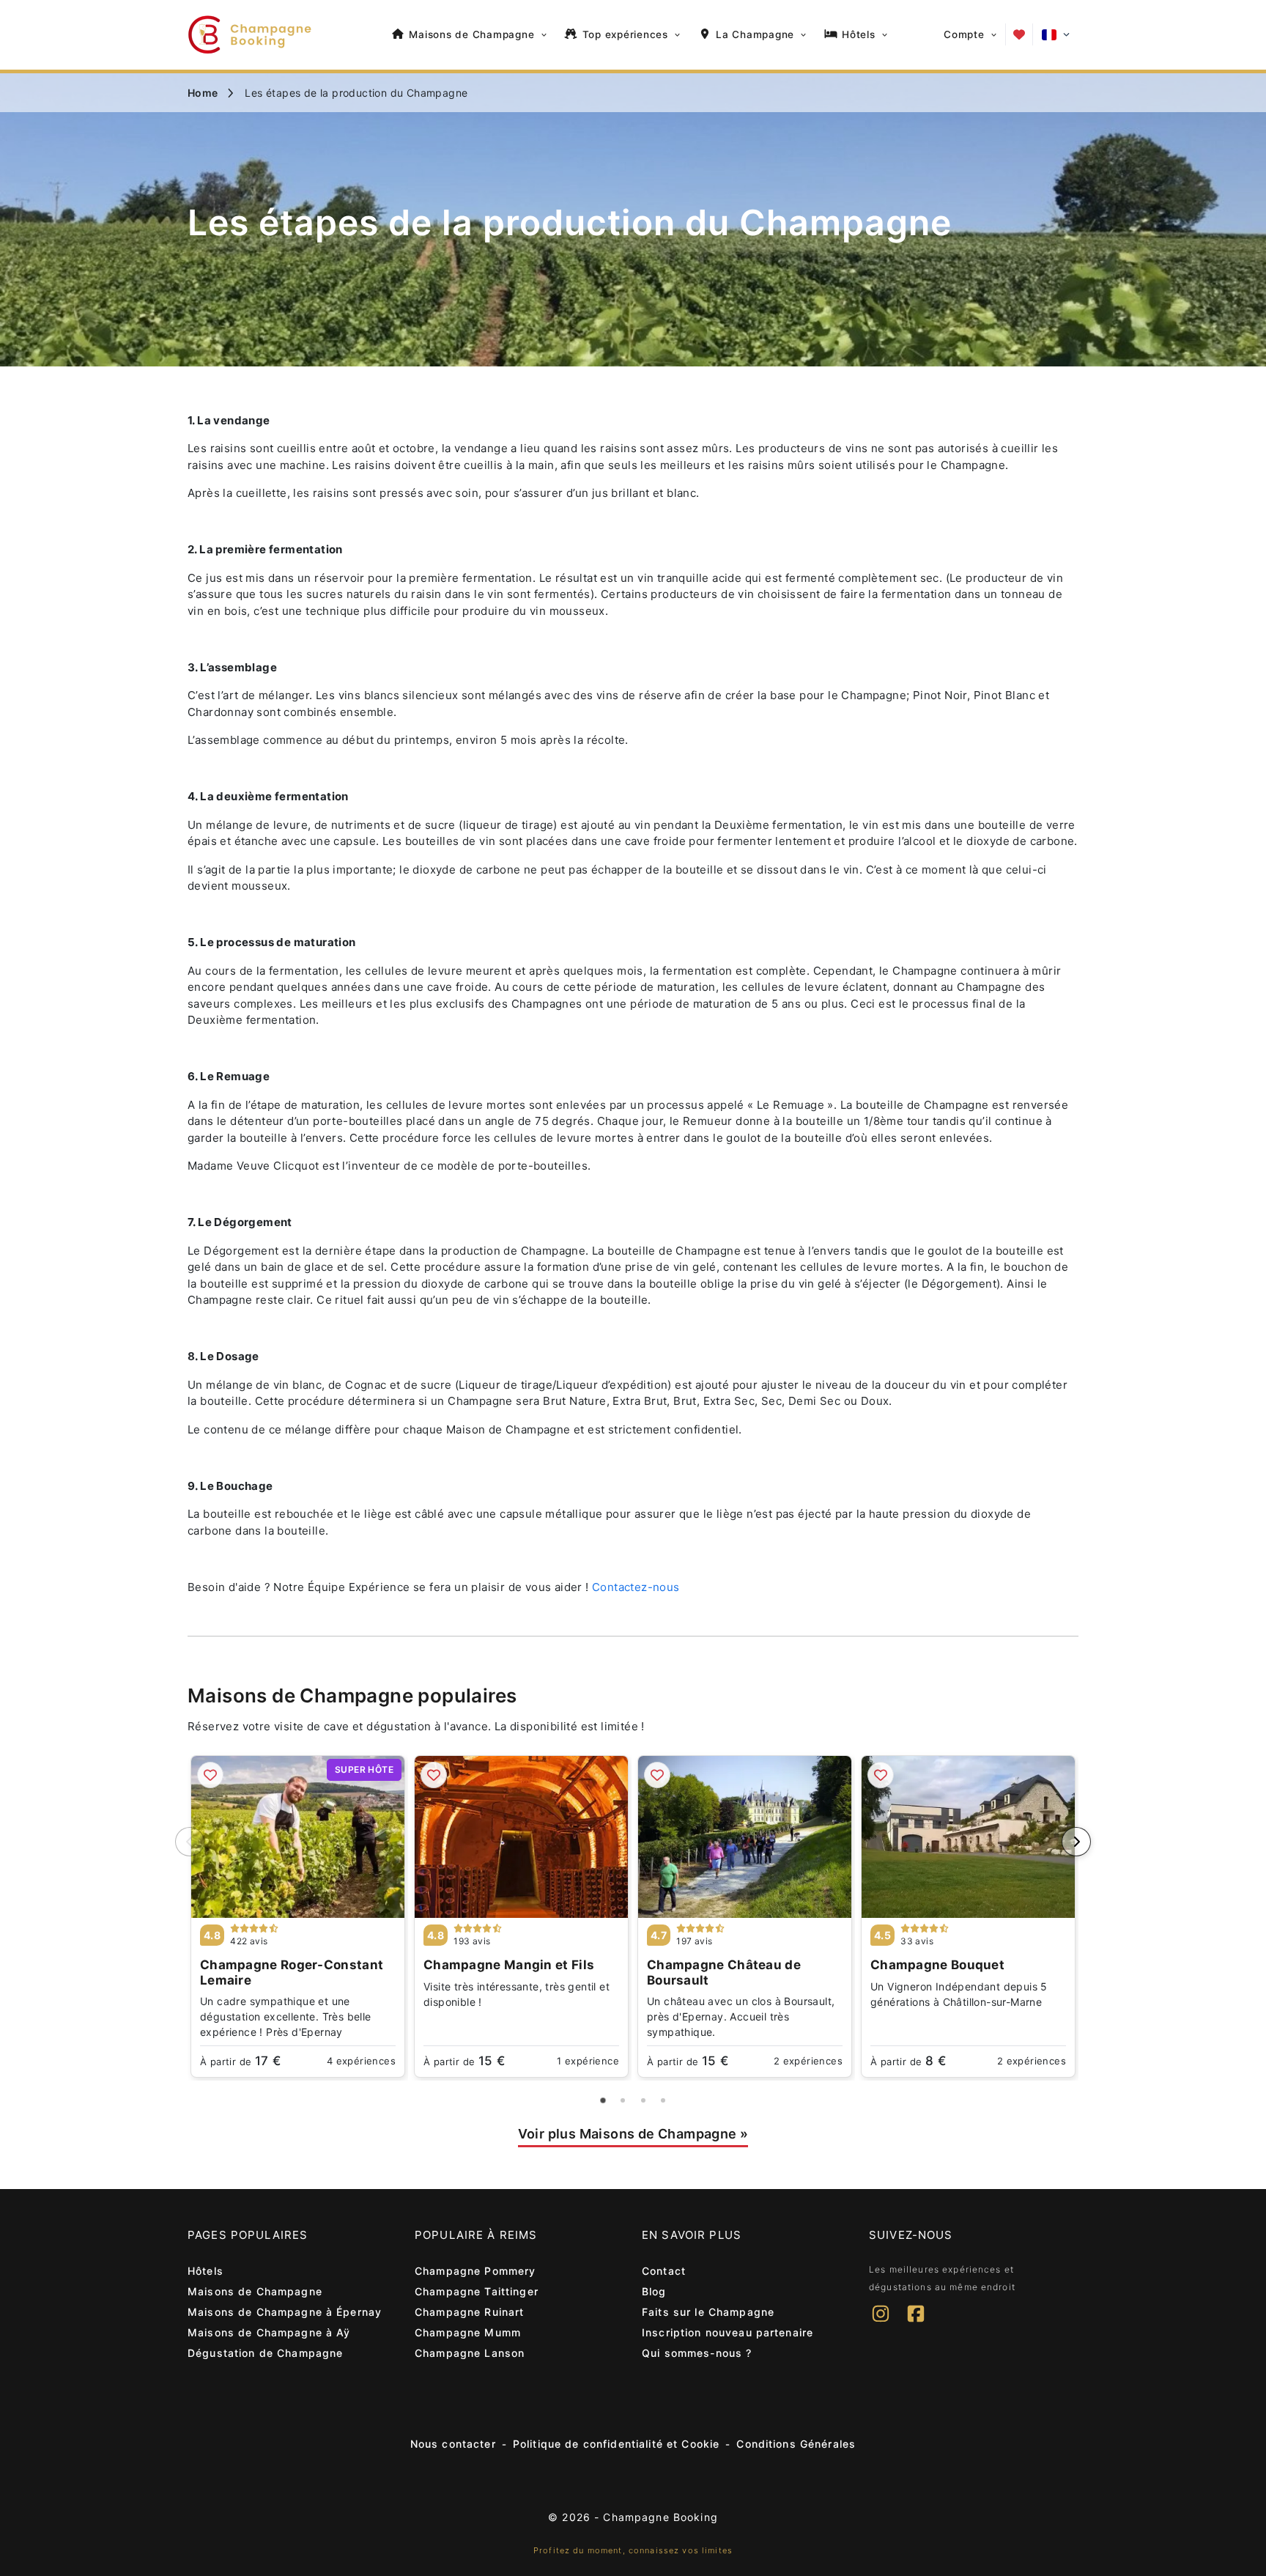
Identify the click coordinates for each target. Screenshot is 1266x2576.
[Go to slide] (603, 2100)
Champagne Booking (660, 2517)
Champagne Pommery (475, 2271)
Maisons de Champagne (255, 2291)
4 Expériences (361, 2061)
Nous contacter (453, 2444)
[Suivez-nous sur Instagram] (881, 2323)
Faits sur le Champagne (708, 2312)
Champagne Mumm (468, 2332)
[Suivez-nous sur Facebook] (916, 2323)
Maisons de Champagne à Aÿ (269, 2332)
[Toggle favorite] (210, 1775)
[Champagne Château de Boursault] (745, 1837)
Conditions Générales (796, 2444)
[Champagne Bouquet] (968, 1837)
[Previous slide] (190, 1842)
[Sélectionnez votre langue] (1056, 35)
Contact (664, 2271)
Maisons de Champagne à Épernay (285, 2312)
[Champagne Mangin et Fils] (521, 1837)
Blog (654, 2291)
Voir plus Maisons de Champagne (633, 2134)
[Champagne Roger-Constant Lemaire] (298, 1837)
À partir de (240, 2061)
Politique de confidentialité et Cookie (616, 2444)
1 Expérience (588, 2061)
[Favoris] (1019, 34)
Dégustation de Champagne (265, 2353)
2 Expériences (808, 2061)
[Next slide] (1076, 1842)
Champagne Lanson (470, 2353)
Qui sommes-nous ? (697, 2353)
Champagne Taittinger (477, 2291)
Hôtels (206, 2271)
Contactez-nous (636, 1587)
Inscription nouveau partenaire (728, 2332)
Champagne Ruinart (469, 2312)
